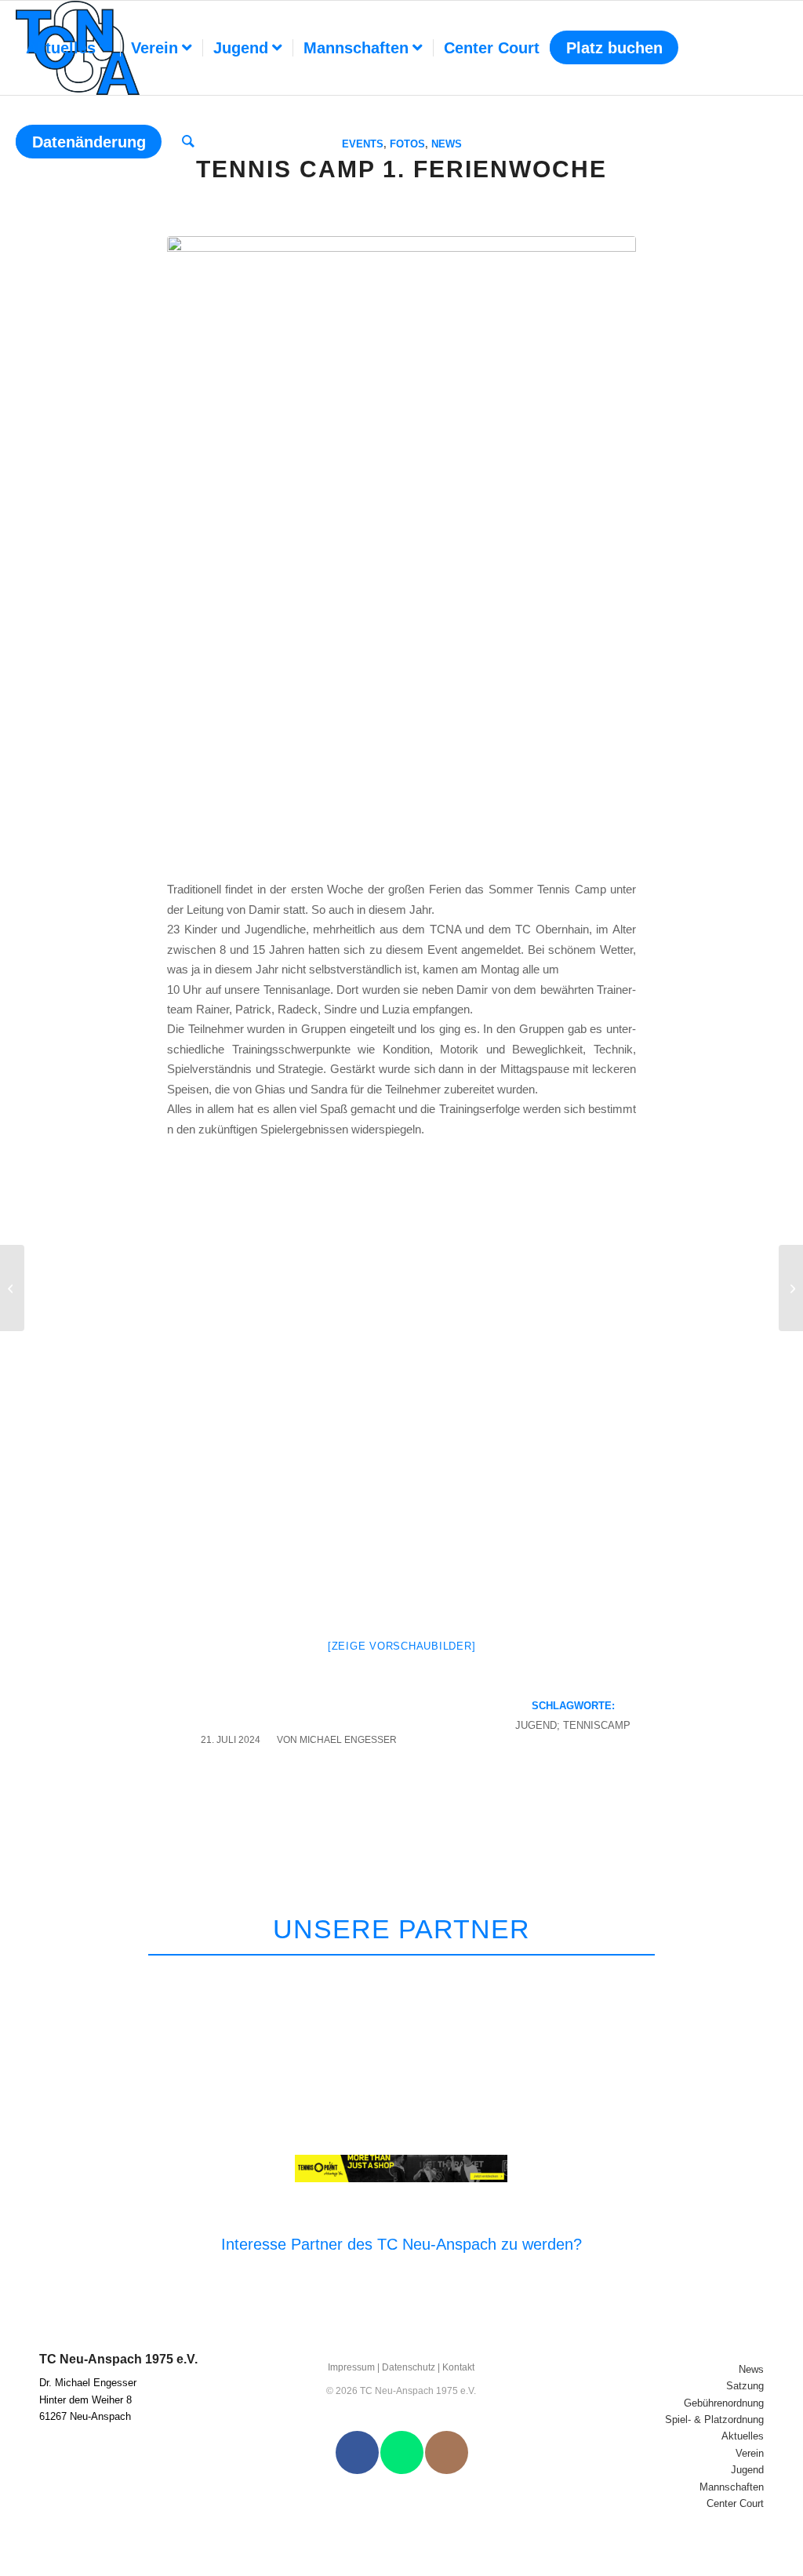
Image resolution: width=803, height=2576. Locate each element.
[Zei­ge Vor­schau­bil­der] (402, 1646)
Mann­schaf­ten (732, 2487)
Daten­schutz (409, 2367)
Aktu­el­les (743, 2436)
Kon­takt (458, 2367)
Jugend (747, 2470)
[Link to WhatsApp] (402, 2452)
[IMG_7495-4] (401, 549)
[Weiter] (762, 1975)
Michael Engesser (348, 1740)
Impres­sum (351, 2367)
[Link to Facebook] (357, 2452)
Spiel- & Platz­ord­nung (714, 2420)
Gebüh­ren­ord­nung (724, 2403)
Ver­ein (750, 2453)
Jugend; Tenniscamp (573, 1725)
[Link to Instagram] (447, 2452)
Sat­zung (745, 2386)
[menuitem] (68, 48)
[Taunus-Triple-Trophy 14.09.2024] (12, 1288)
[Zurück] (725, 1975)
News (751, 2369)
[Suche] (188, 142)
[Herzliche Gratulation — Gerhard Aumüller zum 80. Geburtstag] (791, 1288)
